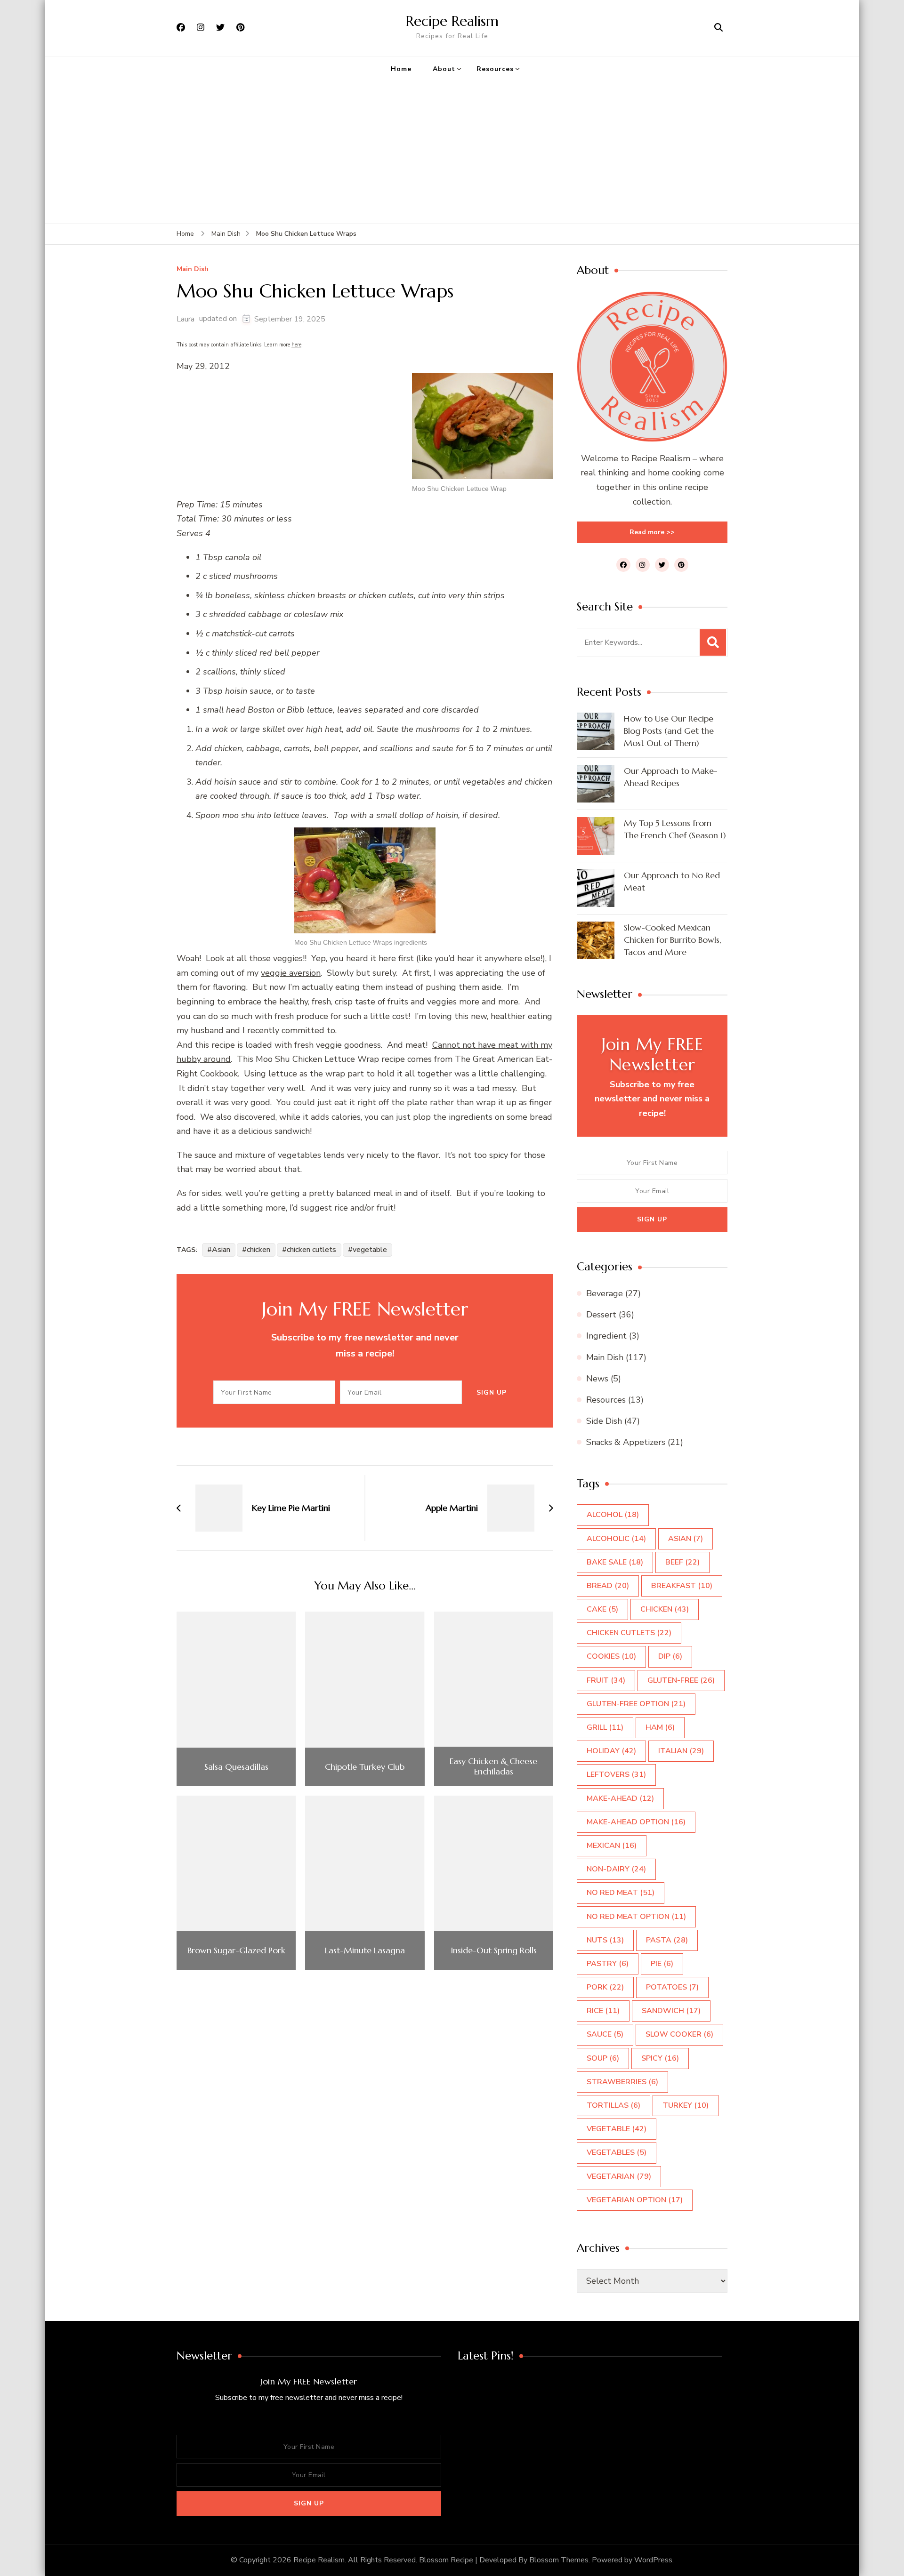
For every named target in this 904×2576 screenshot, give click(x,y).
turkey (686, 2105)
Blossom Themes (559, 2560)
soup (603, 2058)
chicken (258, 1250)
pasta (667, 1940)
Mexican (612, 1846)
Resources (495, 69)
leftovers (616, 1774)
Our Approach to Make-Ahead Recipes (671, 777)
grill (605, 1727)
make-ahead (620, 1798)
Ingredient (606, 1336)
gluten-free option (636, 1704)
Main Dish (193, 269)
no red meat (621, 1893)
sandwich (671, 2011)
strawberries (622, 2082)
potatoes (672, 1987)
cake (602, 1609)
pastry (608, 1964)
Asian (221, 1250)
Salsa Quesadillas (236, 1767)
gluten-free (681, 1680)
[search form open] (718, 28)
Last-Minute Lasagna (365, 1950)
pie (662, 1964)
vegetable (370, 1250)
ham (660, 1727)
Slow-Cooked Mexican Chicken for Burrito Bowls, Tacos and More (673, 940)
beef (682, 1562)
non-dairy (616, 1869)
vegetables (617, 2152)
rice (603, 2011)
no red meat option (636, 1917)
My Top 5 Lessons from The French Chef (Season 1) (675, 829)
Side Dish (604, 1421)
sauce (605, 2034)
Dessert (601, 1315)
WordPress (653, 2560)
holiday (611, 1751)
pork (605, 1987)
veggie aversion (291, 973)
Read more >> (652, 532)
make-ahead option (636, 1822)
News (597, 1379)
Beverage (605, 1293)
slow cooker (679, 2034)
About (444, 69)
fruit (606, 1680)
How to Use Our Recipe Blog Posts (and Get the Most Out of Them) (669, 731)
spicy (660, 2058)
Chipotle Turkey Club (365, 1767)
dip (670, 1656)
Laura (186, 319)
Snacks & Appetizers (626, 1442)
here (296, 345)
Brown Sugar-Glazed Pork (236, 1950)
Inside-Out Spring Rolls (494, 1950)
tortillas (613, 2105)
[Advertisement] (452, 152)
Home (401, 69)
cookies (611, 1656)
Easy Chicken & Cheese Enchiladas (493, 1766)
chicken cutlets (311, 1250)
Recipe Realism (452, 21)
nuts (605, 1940)
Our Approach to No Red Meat (672, 881)
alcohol (613, 1515)
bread (608, 1586)
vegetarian (619, 2176)
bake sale (615, 1562)
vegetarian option (635, 2200)
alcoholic (616, 1539)
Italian (681, 1751)
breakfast (682, 1586)
